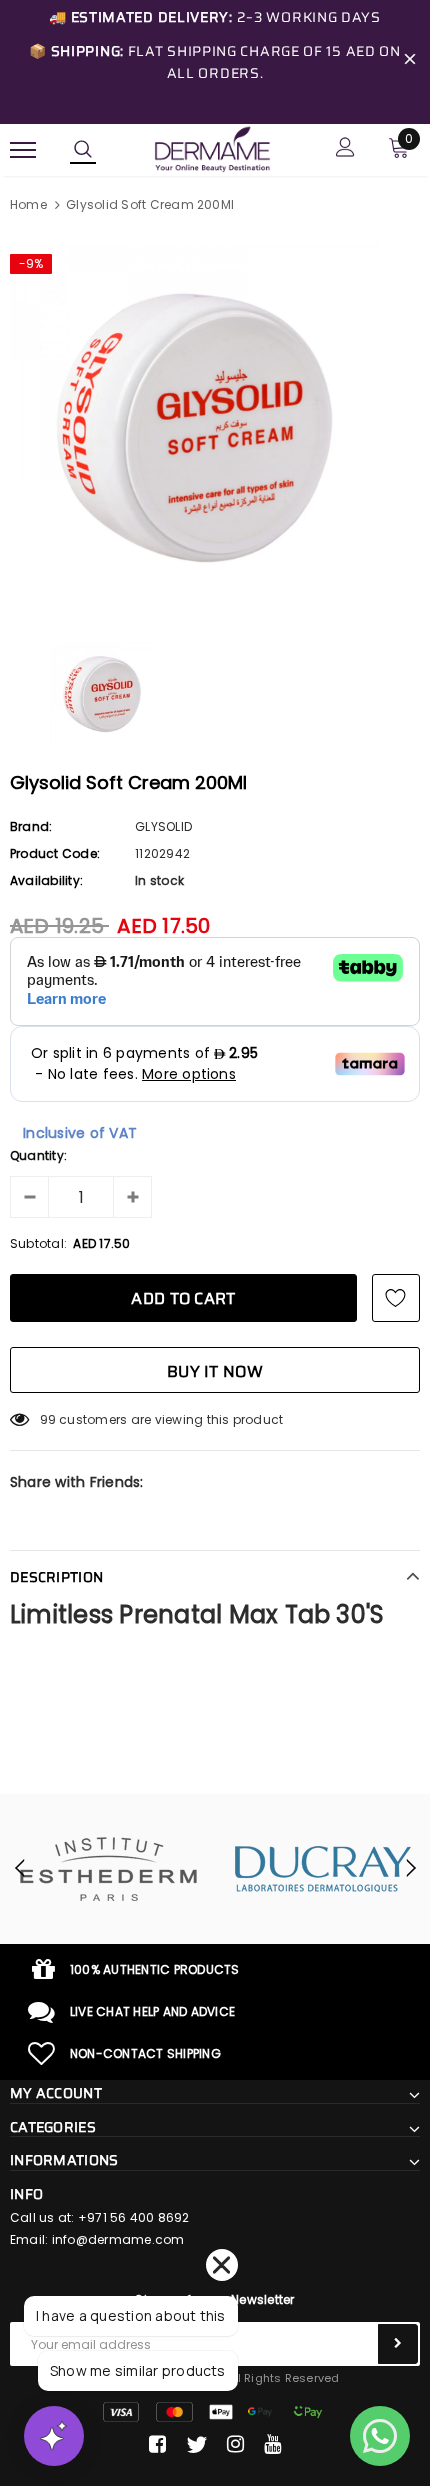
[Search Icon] (83, 150)
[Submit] (398, 2344)
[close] (410, 62)
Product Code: (55, 853)
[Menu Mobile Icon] (23, 149)
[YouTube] (272, 2445)
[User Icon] (345, 149)
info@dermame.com (118, 2239)
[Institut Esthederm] (107, 1869)
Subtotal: (38, 1243)
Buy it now (215, 1371)
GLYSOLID (163, 826)
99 (48, 1419)
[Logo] (212, 148)
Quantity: (38, 1155)
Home (28, 204)
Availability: (46, 880)
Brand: (31, 826)
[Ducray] (322, 1869)
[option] (215, 427)
